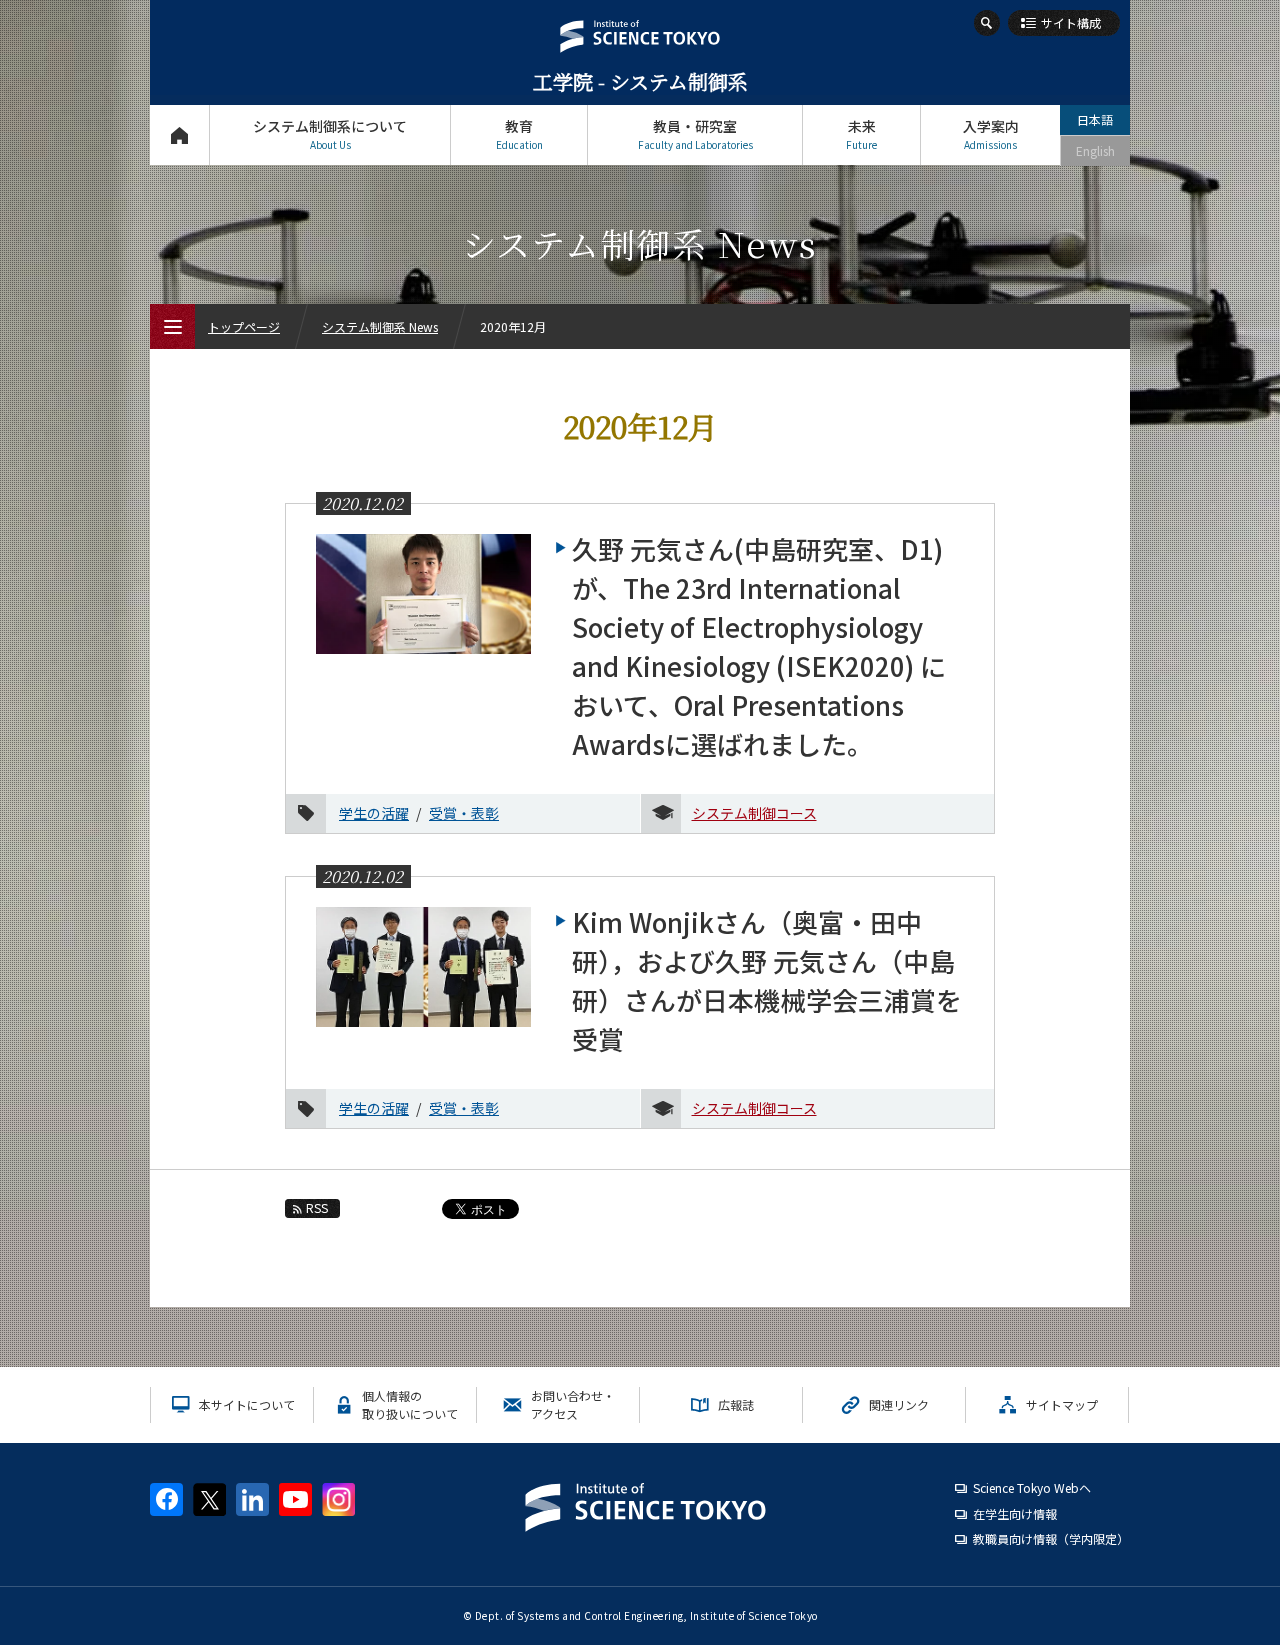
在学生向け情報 (1015, 1513)
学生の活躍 (374, 813)
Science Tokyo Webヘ (1032, 1487)
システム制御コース (754, 813)
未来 (861, 134)
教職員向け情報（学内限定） (1051, 1538)
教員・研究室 (695, 134)
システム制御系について (330, 134)
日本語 (1095, 119)
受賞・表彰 (464, 813)
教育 (519, 134)
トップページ (179, 135)
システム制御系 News (380, 326)
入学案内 (991, 134)
